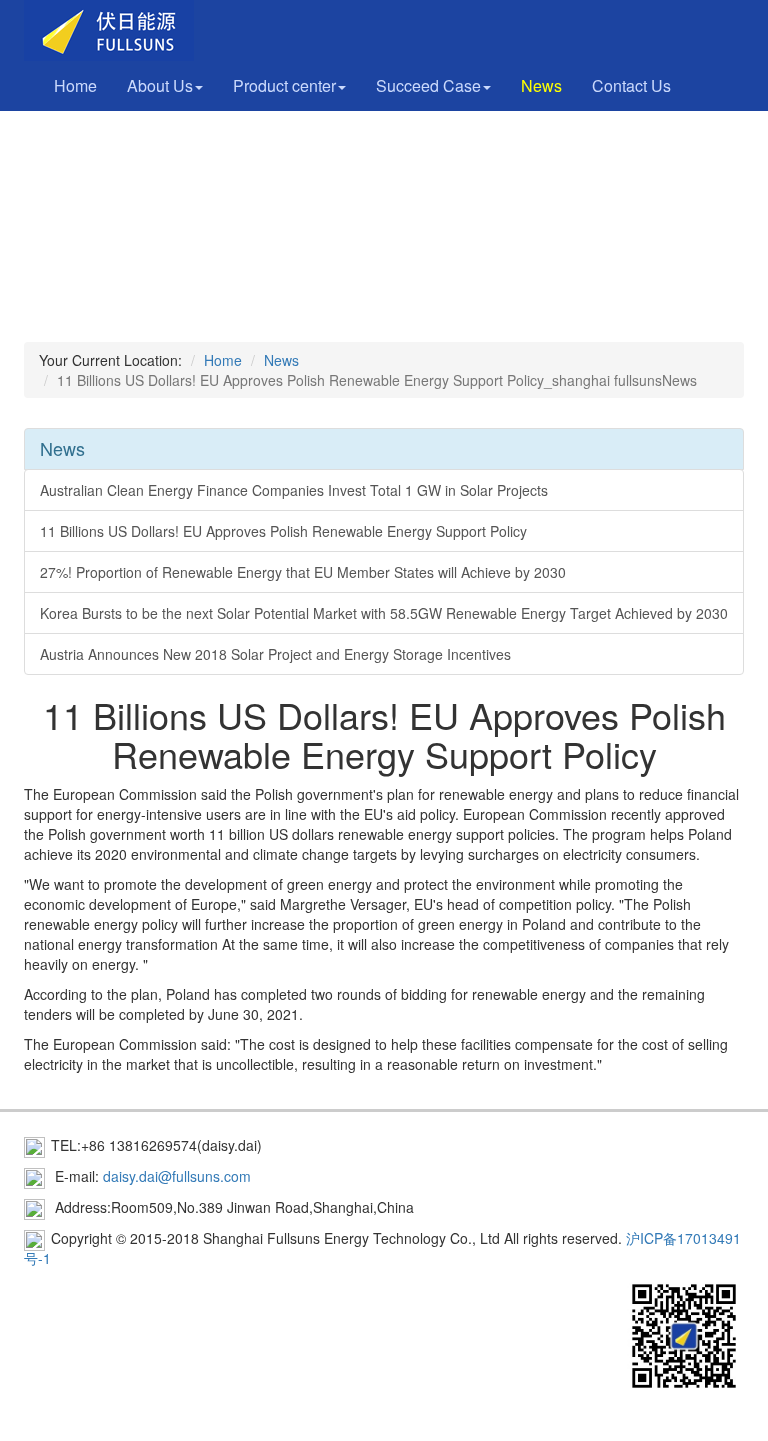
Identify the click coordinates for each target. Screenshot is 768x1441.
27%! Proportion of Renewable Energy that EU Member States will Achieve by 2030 (303, 572)
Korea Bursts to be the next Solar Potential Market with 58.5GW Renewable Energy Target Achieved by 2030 (384, 613)
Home (75, 85)
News (541, 85)
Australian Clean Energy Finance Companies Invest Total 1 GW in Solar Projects (294, 490)
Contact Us (631, 85)
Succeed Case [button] (428, 85)
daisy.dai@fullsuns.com (177, 1176)
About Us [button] (160, 85)
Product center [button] (284, 85)
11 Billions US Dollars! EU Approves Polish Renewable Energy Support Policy (283, 531)
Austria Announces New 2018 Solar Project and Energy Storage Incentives (275, 654)
